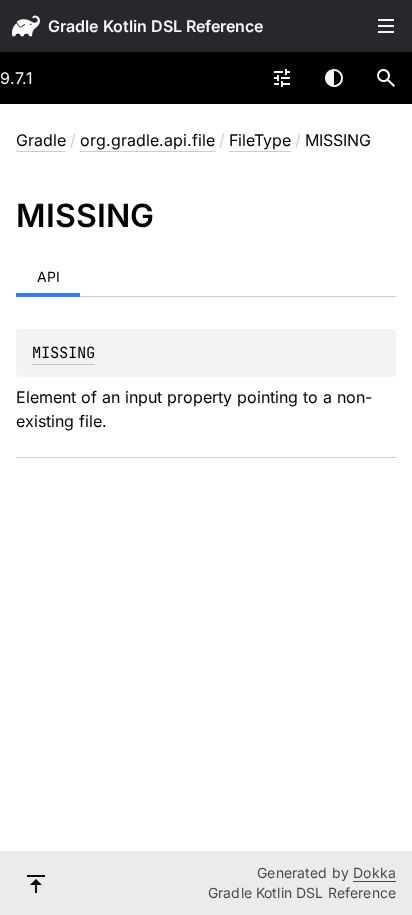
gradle (73, 26)
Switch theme (334, 78)
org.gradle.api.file (147, 140)
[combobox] (282, 78)
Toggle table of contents (386, 26)
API (48, 276)
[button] (386, 78)
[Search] (386, 78)
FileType (260, 140)
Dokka (374, 872)
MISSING (63, 352)
